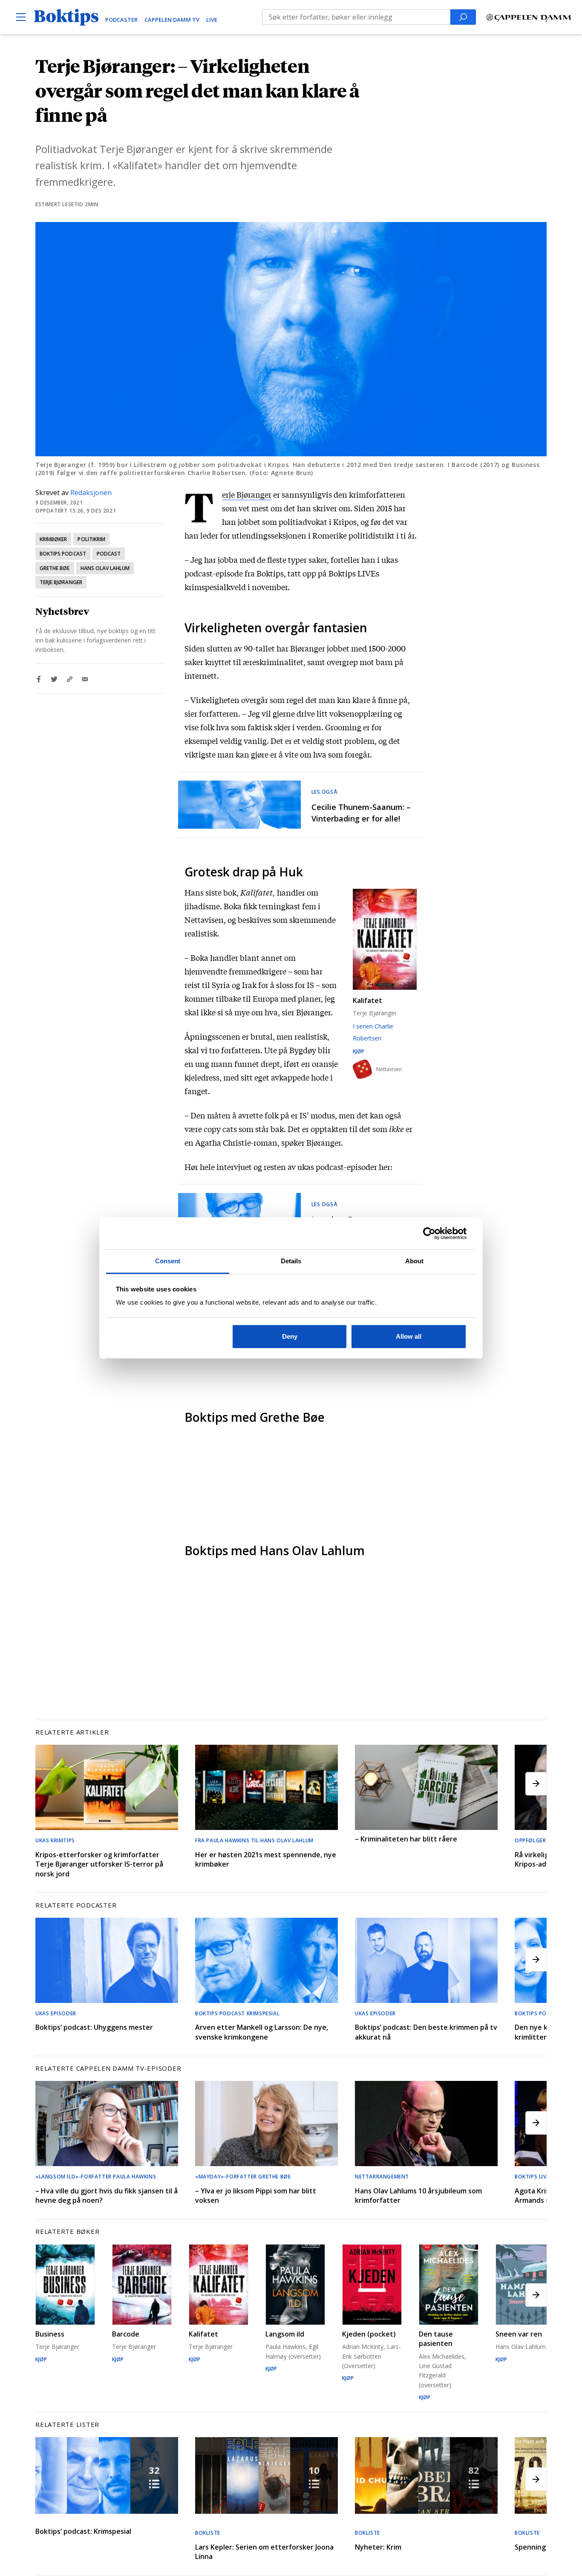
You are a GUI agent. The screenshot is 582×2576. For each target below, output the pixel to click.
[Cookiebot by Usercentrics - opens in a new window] (429, 1233)
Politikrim (91, 539)
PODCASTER (121, 20)
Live (212, 20)
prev (46, 1784)
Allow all (409, 1336)
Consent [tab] (168, 1261)
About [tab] (415, 1261)
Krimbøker (53, 539)
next (536, 1784)
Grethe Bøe (55, 568)
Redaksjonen (91, 493)
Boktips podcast (63, 554)
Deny (290, 1336)
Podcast (109, 554)
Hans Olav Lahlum (105, 568)
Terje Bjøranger (61, 582)
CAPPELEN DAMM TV (172, 20)
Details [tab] (291, 1261)
